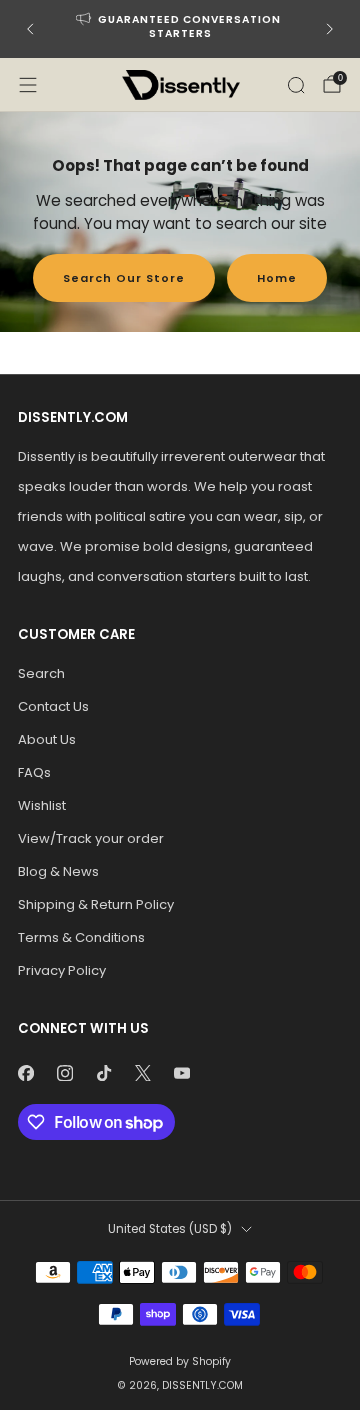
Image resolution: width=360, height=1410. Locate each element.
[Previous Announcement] (30, 29)
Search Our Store (124, 278)
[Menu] (28, 85)
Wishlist (42, 805)
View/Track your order (91, 838)
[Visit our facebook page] (25, 1072)
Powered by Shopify (180, 1361)
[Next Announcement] (330, 29)
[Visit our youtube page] (181, 1072)
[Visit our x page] (142, 1072)
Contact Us (53, 706)
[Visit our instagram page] (64, 1072)
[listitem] (180, 29)
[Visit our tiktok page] (103, 1072)
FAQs (34, 772)
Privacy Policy (62, 970)
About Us (47, 739)
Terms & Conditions (81, 937)
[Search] (296, 85)
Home (277, 278)
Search (41, 673)
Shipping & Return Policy (96, 904)
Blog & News (58, 871)
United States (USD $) (170, 1229)
